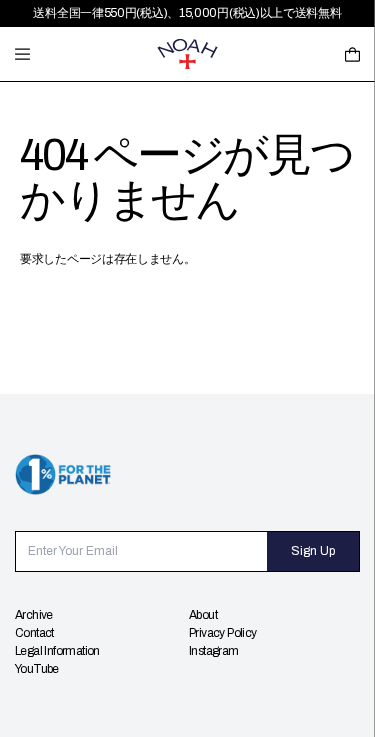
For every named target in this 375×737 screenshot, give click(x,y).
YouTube (37, 669)
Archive (34, 615)
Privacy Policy (223, 633)
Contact (34, 633)
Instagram (214, 651)
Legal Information (57, 651)
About (203, 615)
